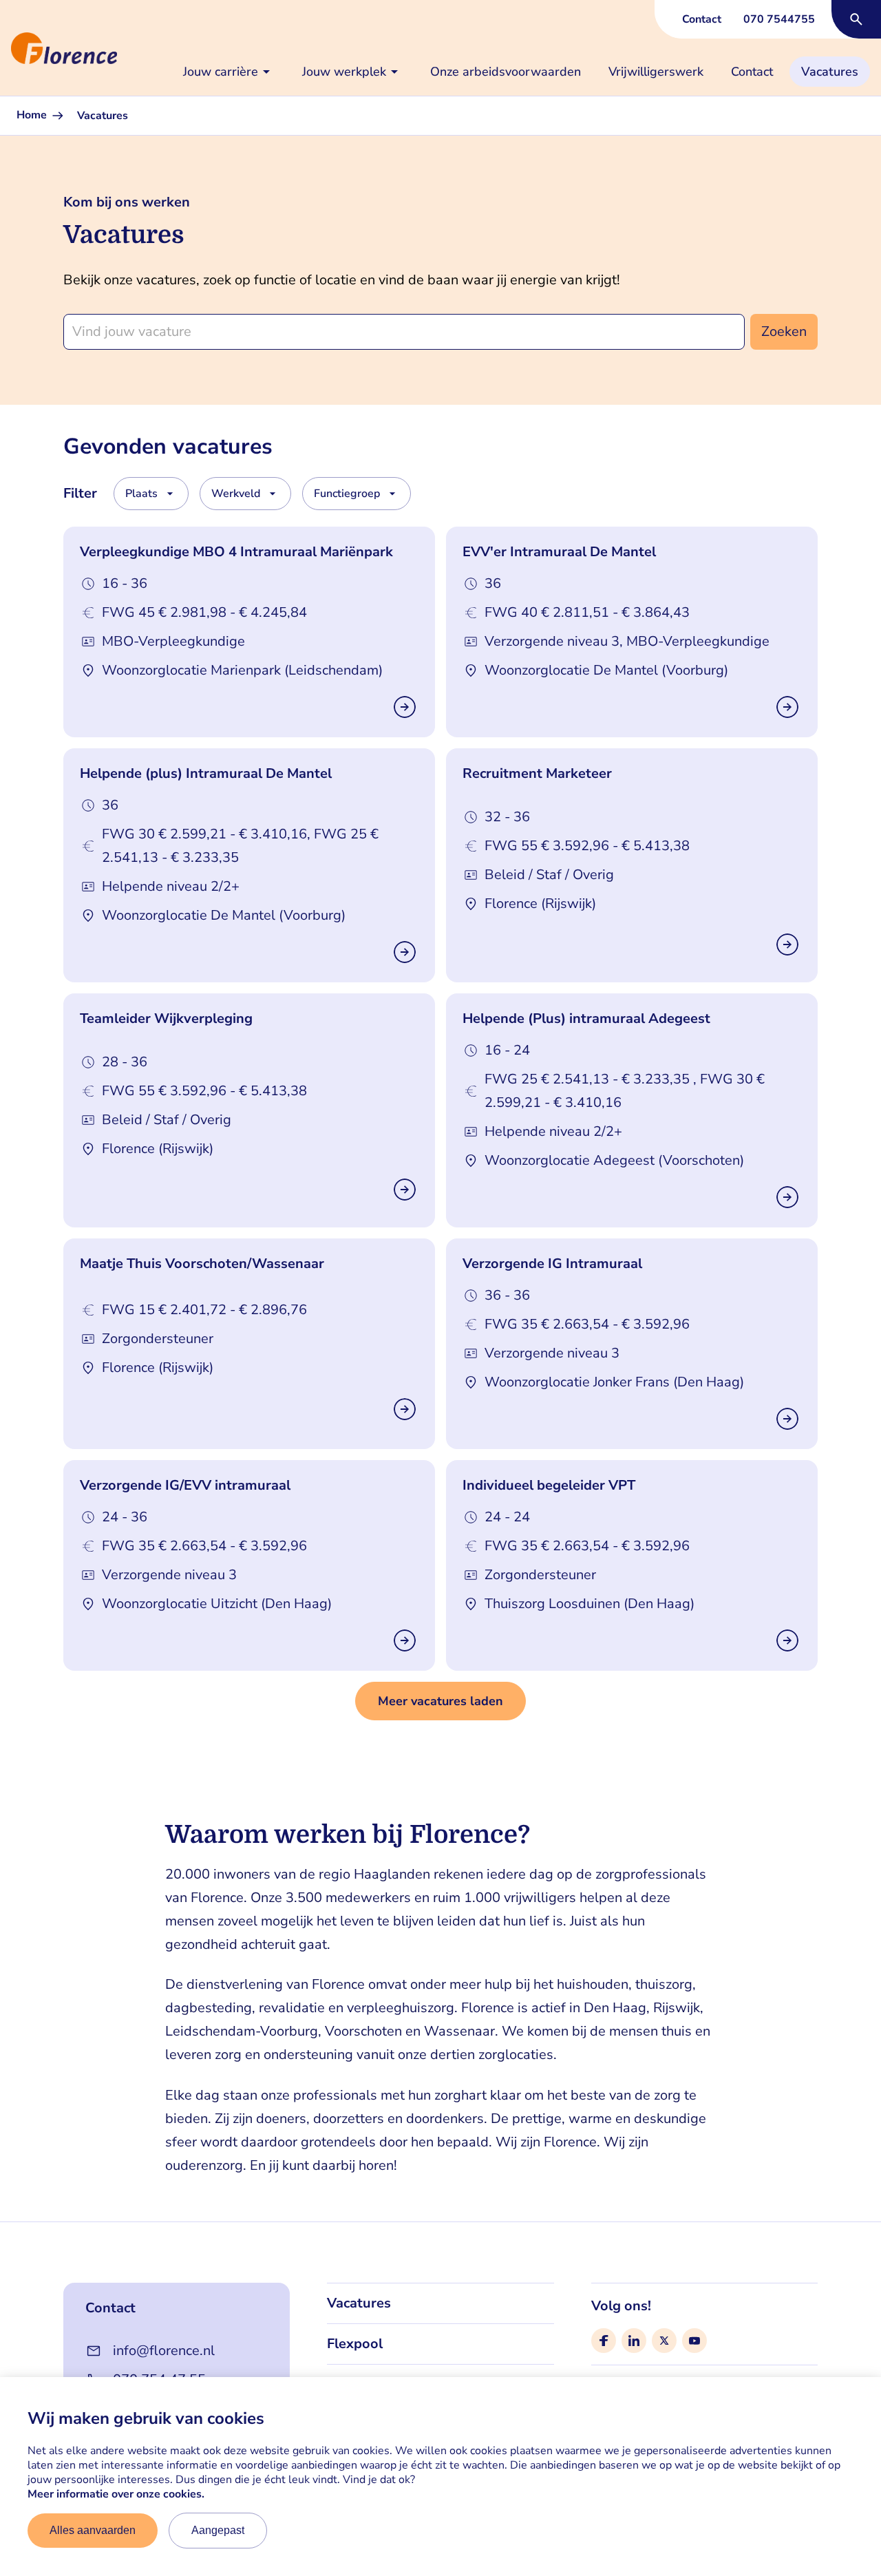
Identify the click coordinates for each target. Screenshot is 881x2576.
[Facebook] (604, 2341)
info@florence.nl (164, 2351)
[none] (229, 72)
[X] (664, 2341)
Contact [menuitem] (752, 72)
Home (33, 115)
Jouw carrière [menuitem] (221, 72)
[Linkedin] (634, 2341)
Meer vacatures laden (440, 1701)
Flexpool (355, 2344)
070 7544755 (779, 19)
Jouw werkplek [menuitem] (344, 72)
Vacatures (359, 2303)
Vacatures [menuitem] (830, 72)
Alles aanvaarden (93, 2530)
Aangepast (218, 2530)
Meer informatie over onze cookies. (116, 2494)
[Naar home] (6, 48)
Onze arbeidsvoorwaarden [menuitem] (506, 72)
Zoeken (784, 331)
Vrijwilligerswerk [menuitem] (656, 72)
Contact (702, 19)
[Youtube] (694, 2341)
